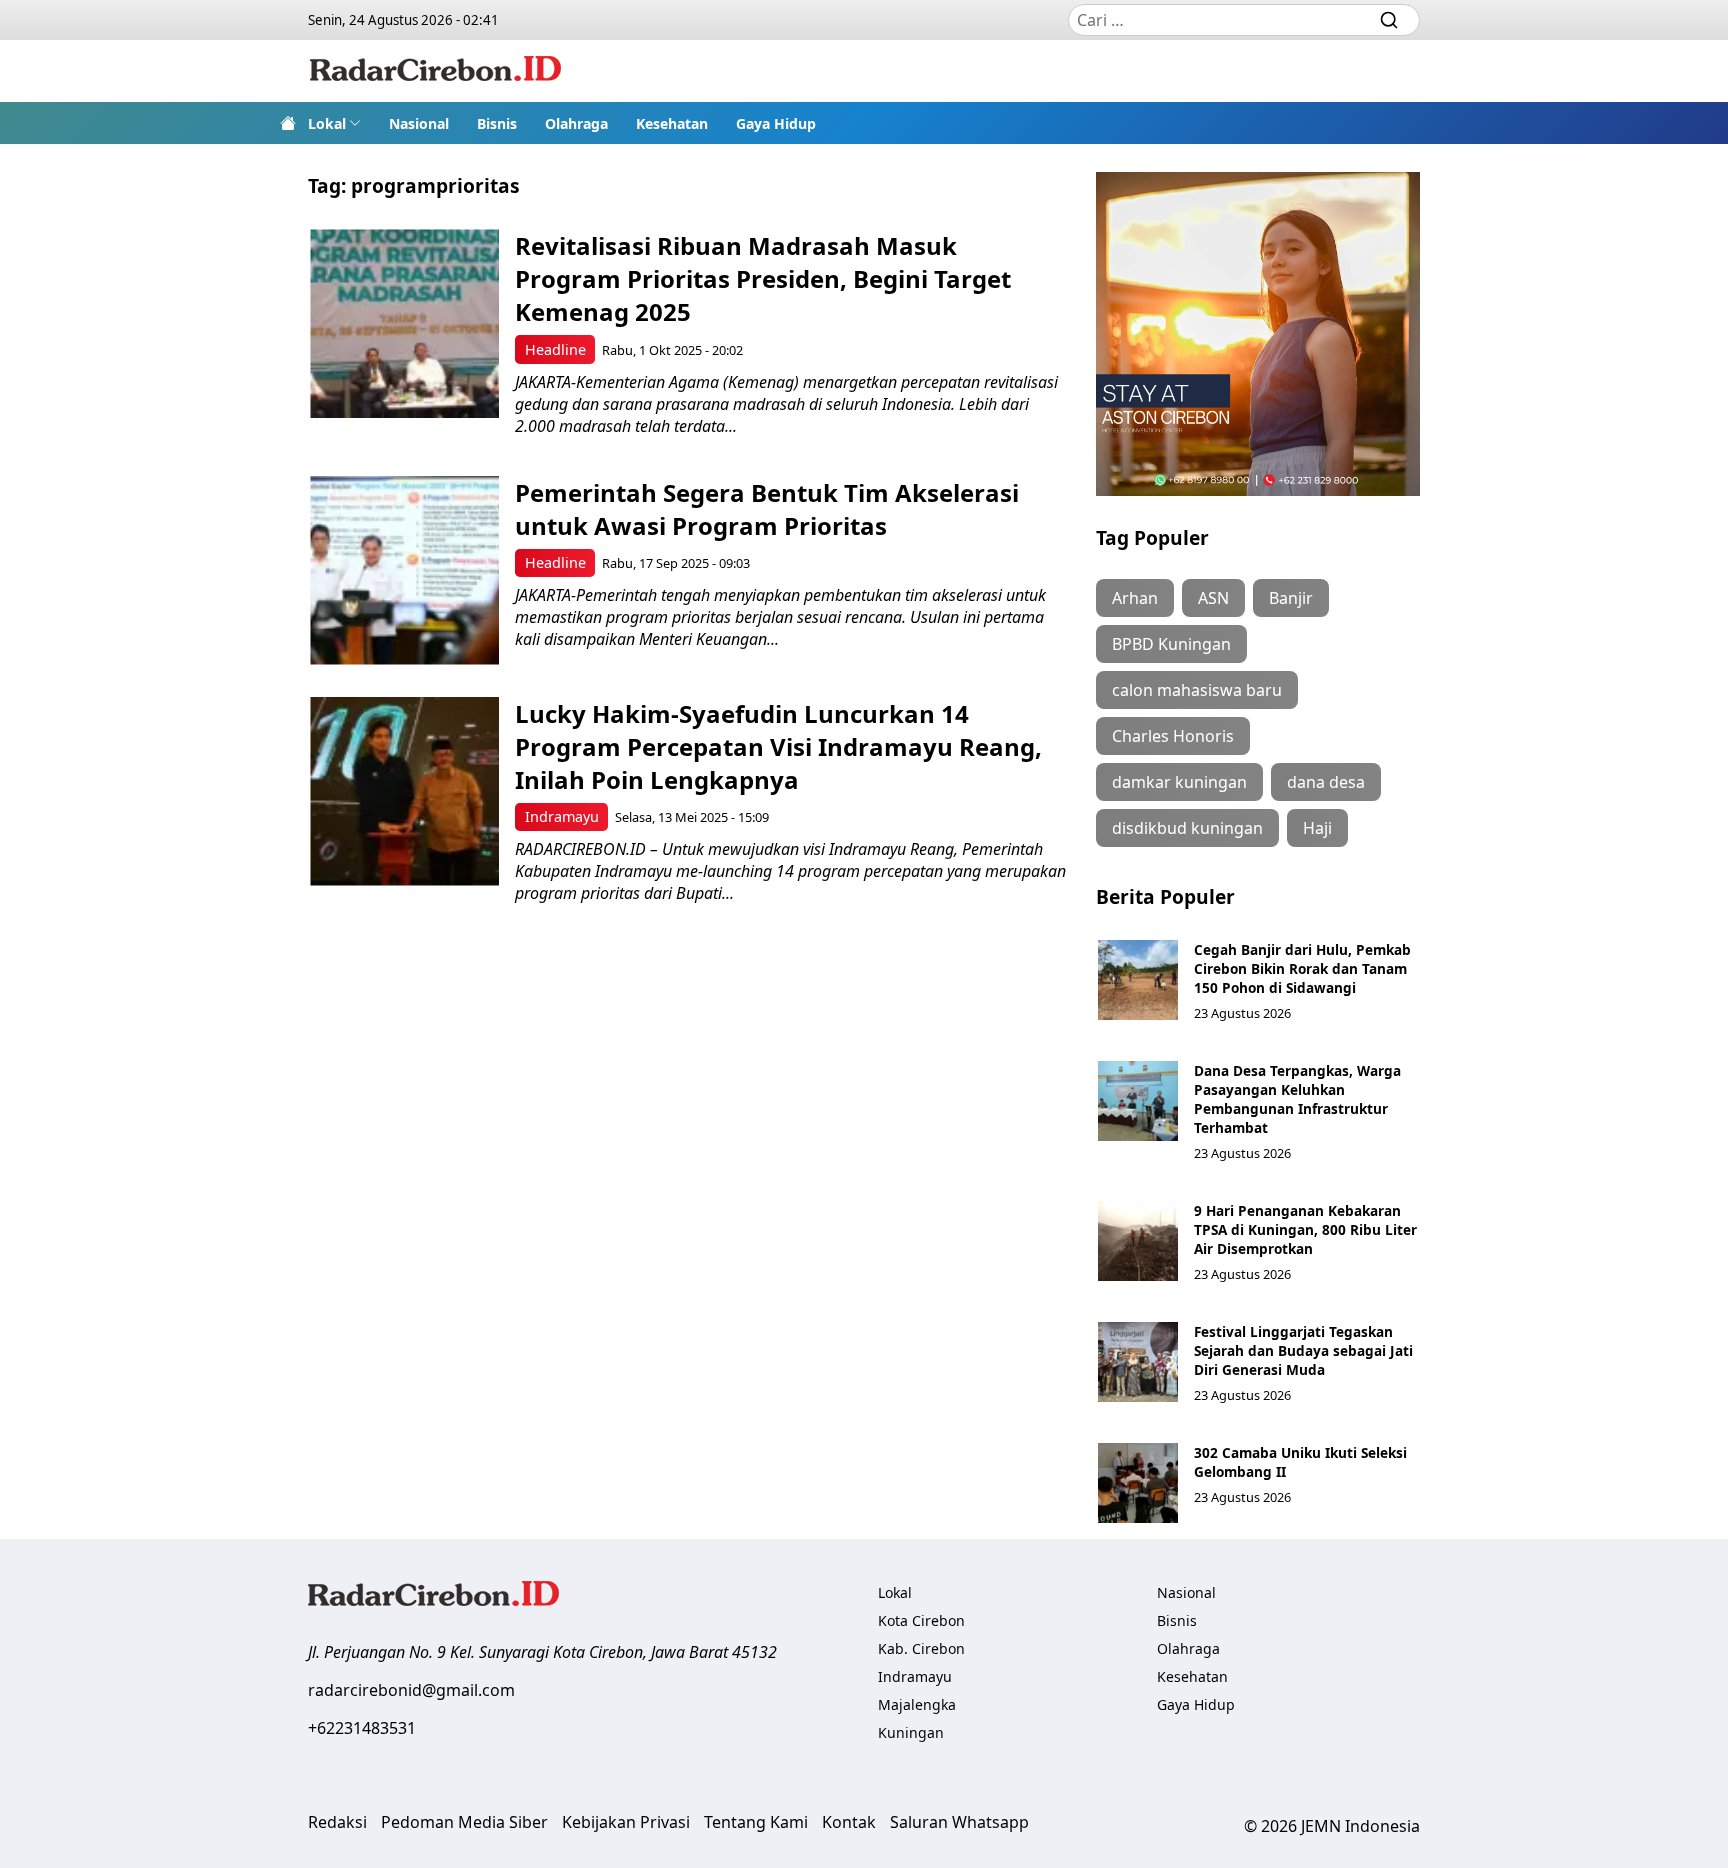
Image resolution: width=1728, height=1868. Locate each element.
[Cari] (1389, 20)
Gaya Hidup (776, 123)
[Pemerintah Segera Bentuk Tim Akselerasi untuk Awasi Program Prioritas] (404, 570)
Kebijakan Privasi (626, 1822)
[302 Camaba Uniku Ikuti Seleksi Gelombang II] (1138, 1483)
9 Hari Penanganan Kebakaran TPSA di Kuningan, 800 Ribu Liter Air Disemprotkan (1305, 1229)
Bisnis (497, 123)
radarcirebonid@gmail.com (411, 1690)
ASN (1213, 598)
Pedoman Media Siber (464, 1822)
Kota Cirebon (921, 1620)
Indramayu (562, 816)
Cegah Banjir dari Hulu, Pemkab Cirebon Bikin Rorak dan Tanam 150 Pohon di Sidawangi (1302, 968)
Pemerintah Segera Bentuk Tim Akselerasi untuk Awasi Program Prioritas (767, 509)
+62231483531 (362, 1728)
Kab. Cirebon (921, 1648)
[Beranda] (288, 123)
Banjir (1291, 598)
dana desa (1326, 782)
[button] (334, 123)
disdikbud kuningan (1187, 828)
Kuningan (911, 1732)
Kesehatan (672, 123)
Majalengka (917, 1704)
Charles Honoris (1173, 736)
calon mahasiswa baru (1197, 690)
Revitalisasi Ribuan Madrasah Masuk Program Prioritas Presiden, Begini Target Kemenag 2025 (763, 278)
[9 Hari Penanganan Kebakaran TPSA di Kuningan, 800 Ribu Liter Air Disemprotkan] (1138, 1241)
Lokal (327, 123)
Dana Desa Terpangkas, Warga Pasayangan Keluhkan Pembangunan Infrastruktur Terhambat (1297, 1099)
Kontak (849, 1822)
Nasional (419, 123)
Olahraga (576, 123)
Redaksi (337, 1822)
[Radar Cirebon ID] (435, 71)
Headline (555, 349)
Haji (1317, 828)
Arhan (1135, 598)
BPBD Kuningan (1171, 644)
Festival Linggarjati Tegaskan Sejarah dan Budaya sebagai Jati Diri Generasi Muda (1303, 1350)
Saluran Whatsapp (959, 1822)
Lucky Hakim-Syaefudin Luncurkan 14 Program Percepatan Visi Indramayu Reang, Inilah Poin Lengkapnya (778, 746)
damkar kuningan (1179, 782)
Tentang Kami (756, 1822)
